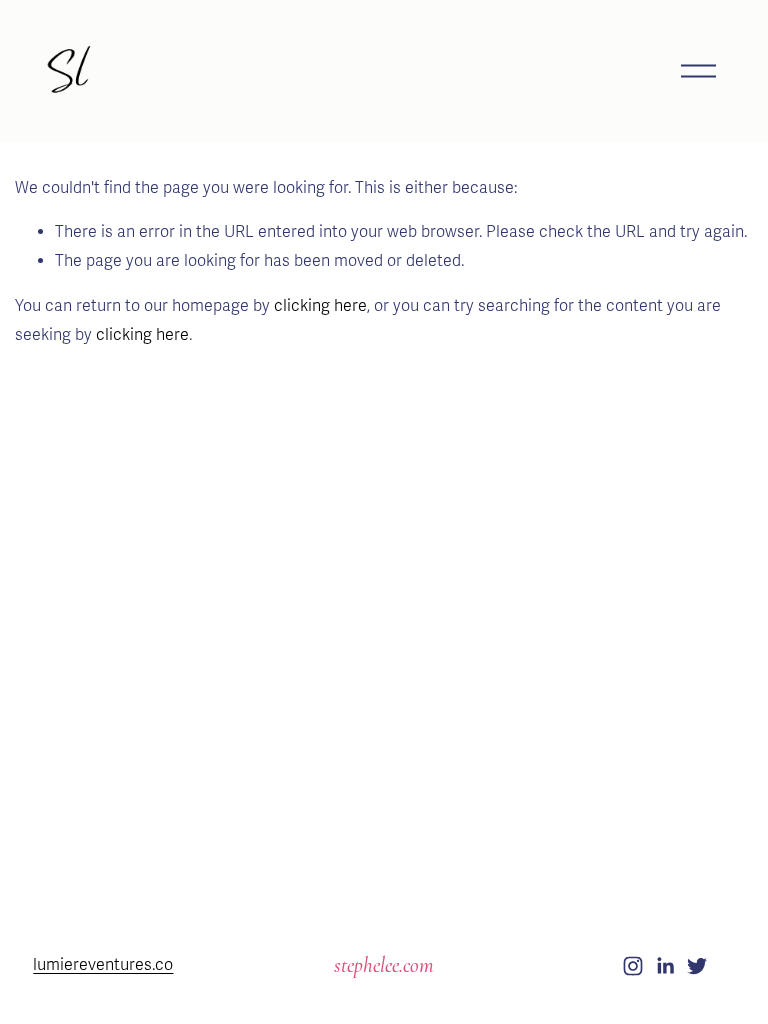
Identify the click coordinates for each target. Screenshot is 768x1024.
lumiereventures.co (103, 965)
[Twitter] (697, 966)
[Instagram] (633, 966)
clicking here (320, 306)
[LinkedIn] (665, 966)
